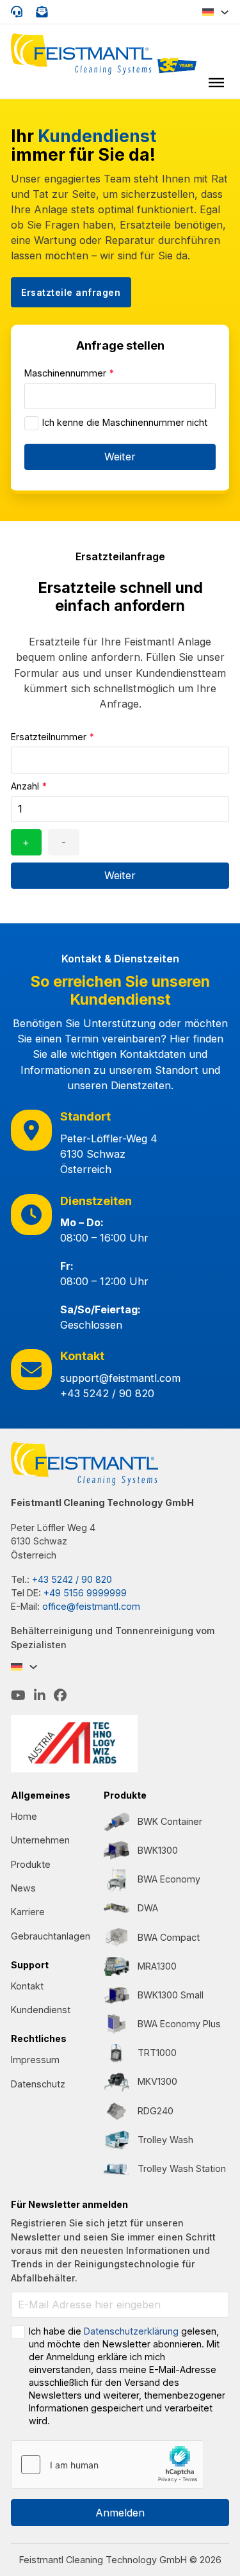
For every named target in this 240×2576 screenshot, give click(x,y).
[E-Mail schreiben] (42, 12)
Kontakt (27, 1986)
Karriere (28, 1912)
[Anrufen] (17, 12)
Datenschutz (38, 2084)
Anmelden (120, 2513)
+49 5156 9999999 (85, 1593)
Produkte (31, 1864)
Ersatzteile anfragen (71, 292)
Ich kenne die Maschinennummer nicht (125, 422)
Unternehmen (40, 1840)
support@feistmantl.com (120, 1378)
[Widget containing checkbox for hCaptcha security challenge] (108, 2465)
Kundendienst (41, 2010)
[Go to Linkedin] (40, 1696)
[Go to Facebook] (60, 1696)
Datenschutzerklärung (131, 2331)
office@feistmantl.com (91, 1606)
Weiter (120, 457)
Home (24, 1816)
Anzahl (29, 786)
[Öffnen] (216, 82)
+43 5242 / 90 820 (107, 1393)
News (23, 1888)
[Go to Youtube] (18, 1696)
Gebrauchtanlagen (51, 1936)
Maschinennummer (69, 373)
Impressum (35, 2060)
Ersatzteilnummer (52, 737)
